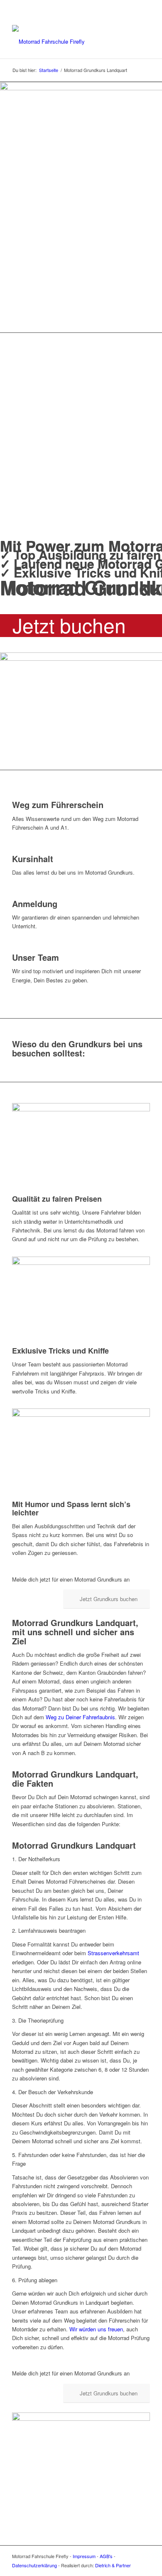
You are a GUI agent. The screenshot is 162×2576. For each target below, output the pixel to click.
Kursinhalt (33, 859)
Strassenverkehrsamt (113, 1953)
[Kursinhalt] (14, 849)
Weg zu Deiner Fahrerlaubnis (80, 1717)
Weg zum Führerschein (58, 805)
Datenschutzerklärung (34, 2565)
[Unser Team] (14, 948)
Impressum (84, 2556)
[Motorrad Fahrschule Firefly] (67, 42)
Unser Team (36, 957)
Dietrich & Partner (113, 2565)
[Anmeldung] (14, 894)
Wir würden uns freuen (96, 2329)
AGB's (106, 2556)
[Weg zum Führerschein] (14, 796)
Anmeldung (35, 904)
